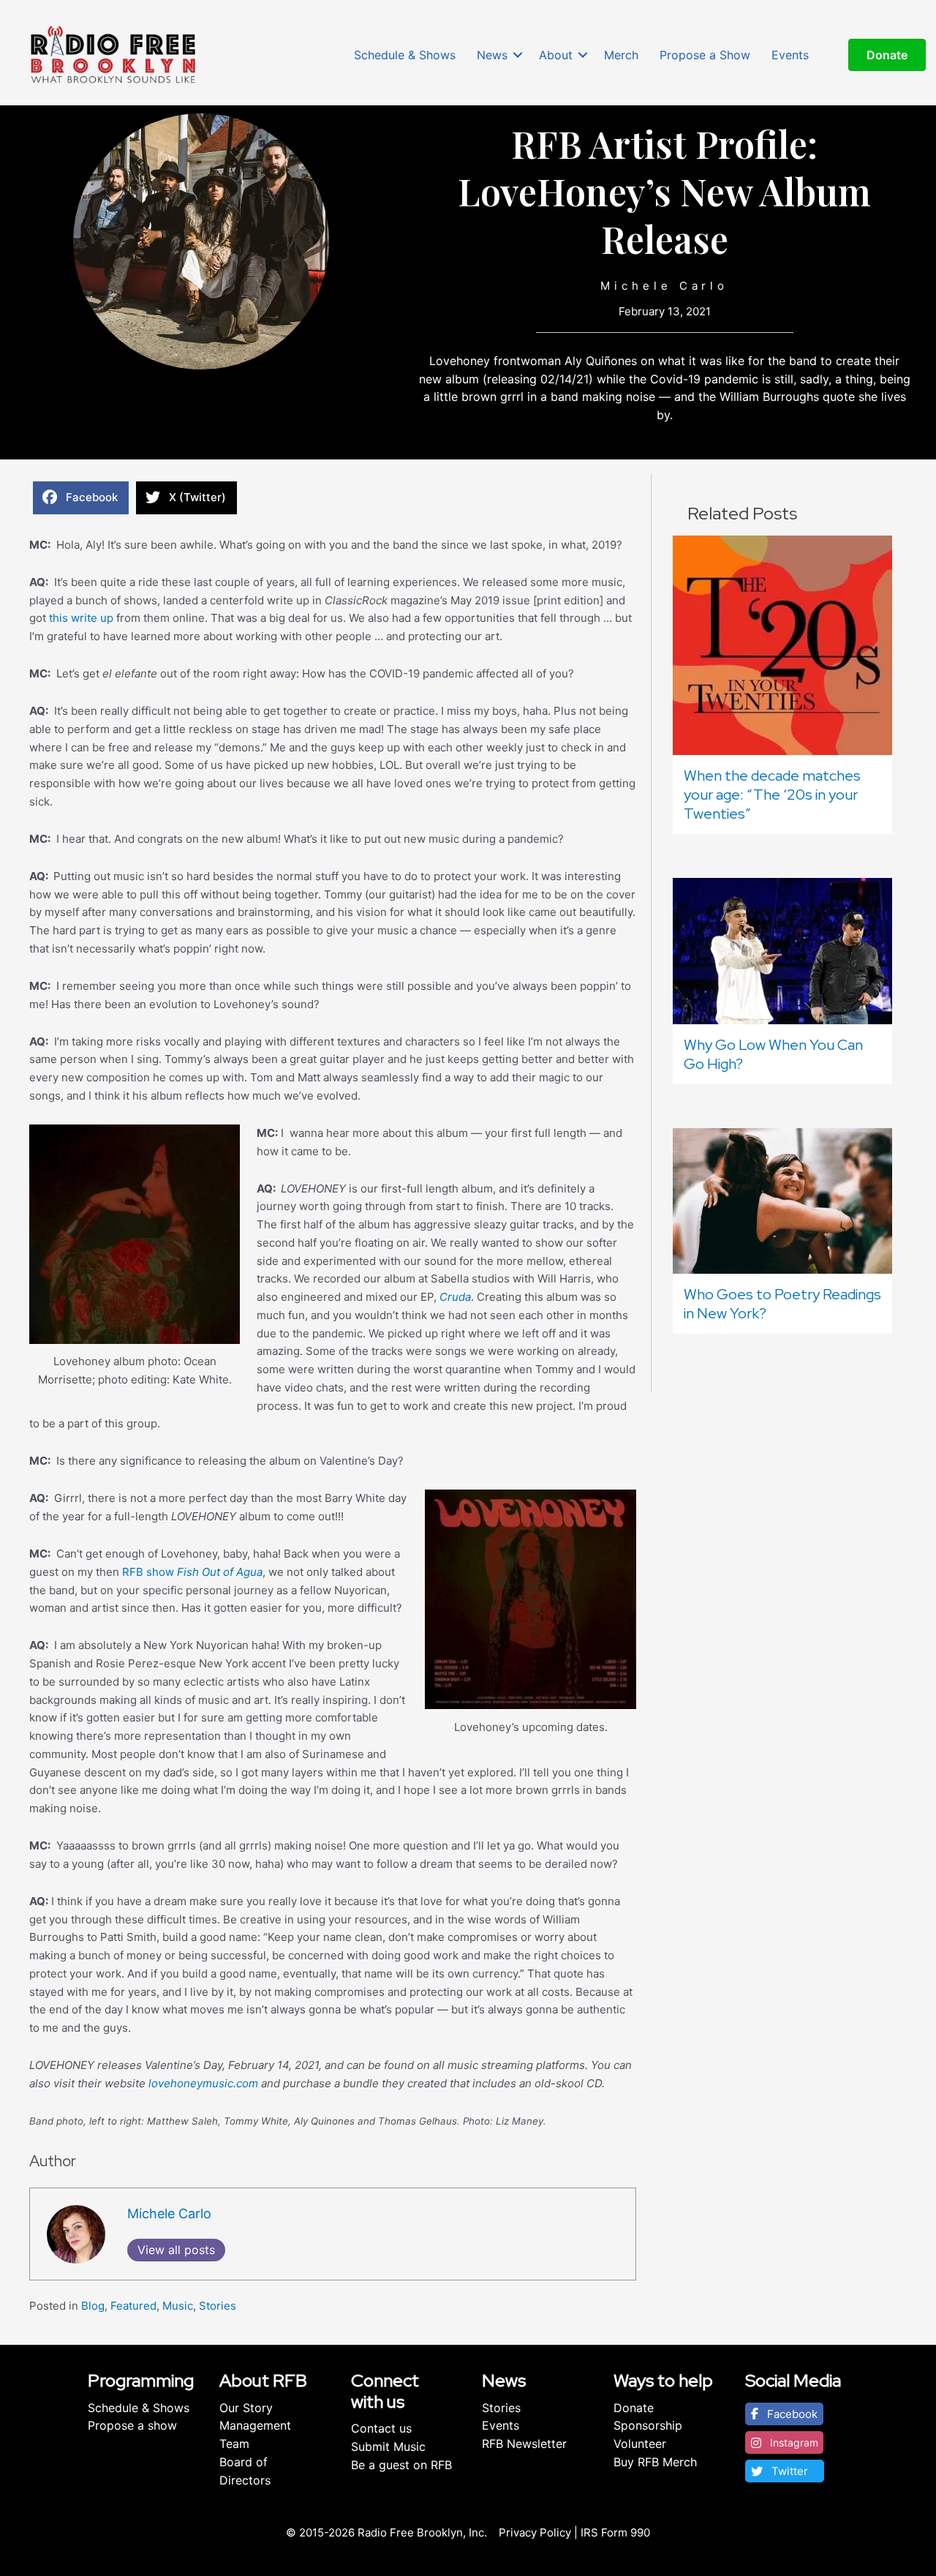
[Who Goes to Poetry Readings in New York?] (782, 1199)
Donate (634, 2408)
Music (178, 2306)
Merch (621, 55)
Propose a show (132, 2425)
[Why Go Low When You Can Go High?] (782, 950)
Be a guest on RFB (401, 2465)
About (556, 55)
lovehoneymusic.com (205, 2083)
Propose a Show (705, 55)
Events (790, 55)
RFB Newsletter (524, 2444)
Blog (93, 2306)
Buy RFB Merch (655, 2462)
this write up (81, 618)
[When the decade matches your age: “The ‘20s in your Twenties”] (782, 644)
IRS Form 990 (615, 2532)
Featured (133, 2306)
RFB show (191, 1572)
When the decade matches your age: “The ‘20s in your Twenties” (772, 795)
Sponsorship (648, 2425)
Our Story (246, 2408)
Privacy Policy (535, 2532)
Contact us (381, 2428)
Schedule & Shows (405, 55)
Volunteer (640, 2444)
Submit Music (388, 2447)
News (492, 55)
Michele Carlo (664, 286)
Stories (218, 2306)
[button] (518, 55)
